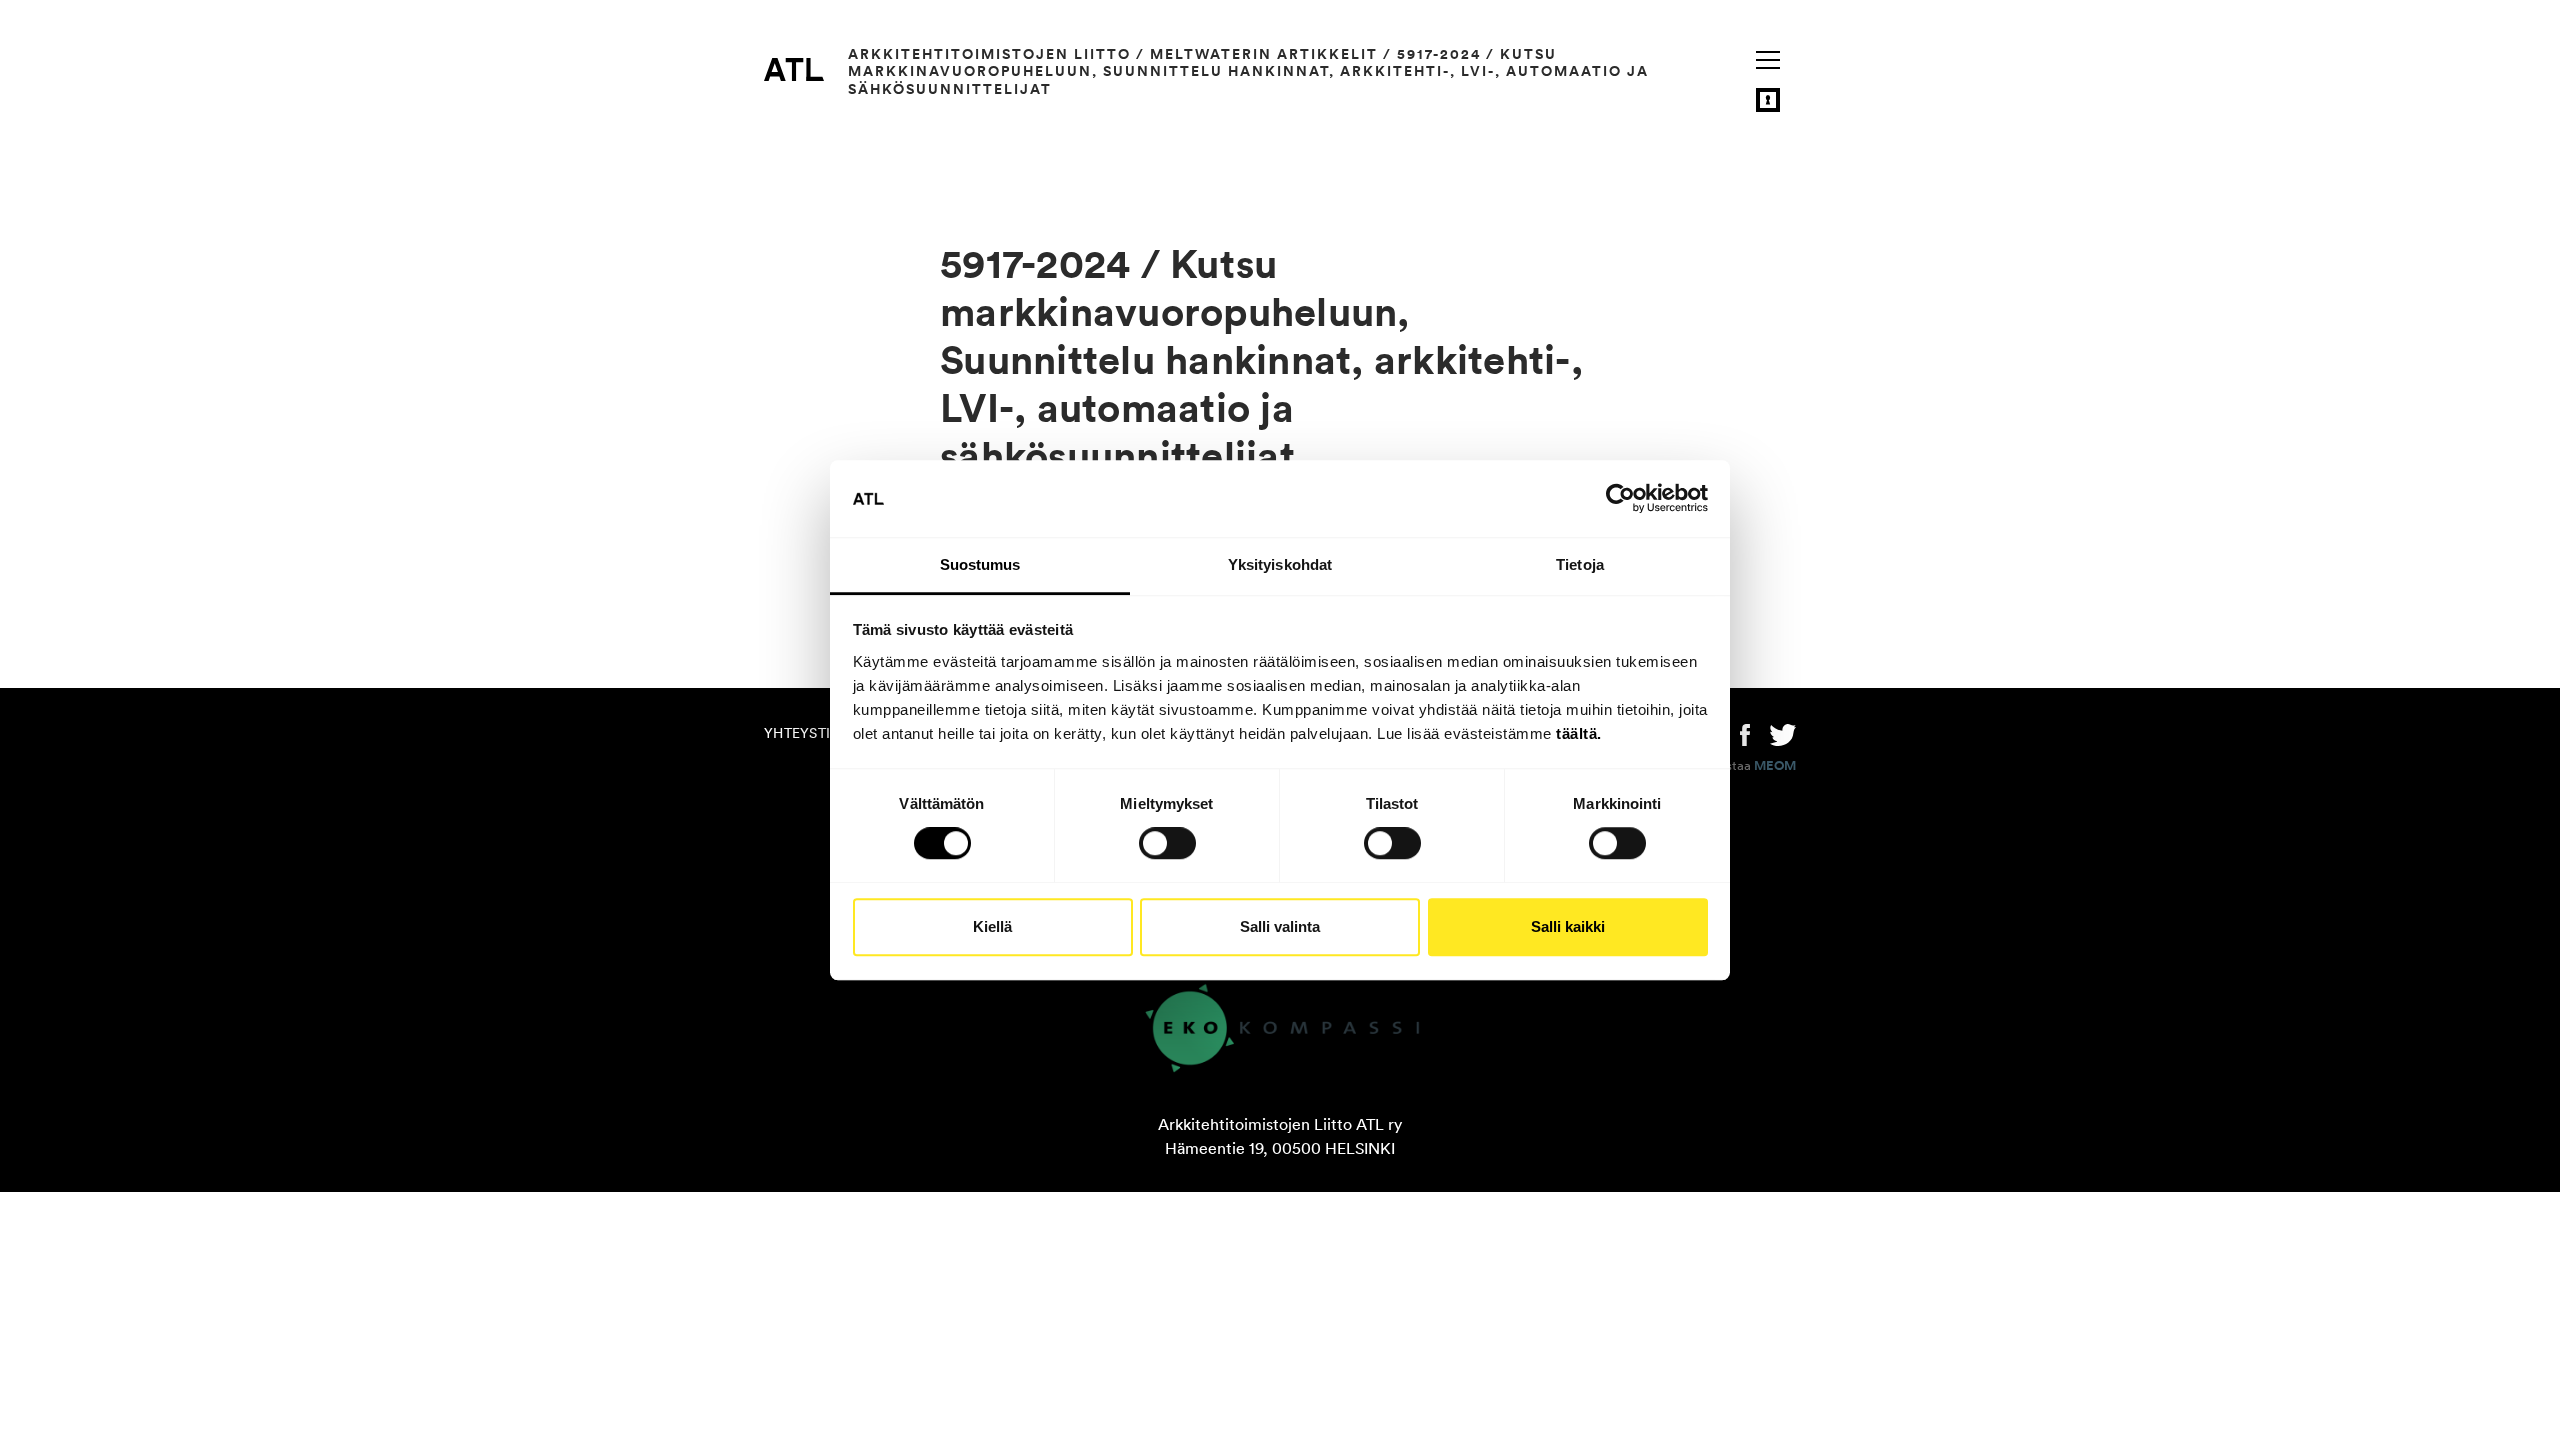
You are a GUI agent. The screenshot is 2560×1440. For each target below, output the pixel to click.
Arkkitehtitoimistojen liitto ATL (794, 69)
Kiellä (992, 926)
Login (1768, 100)
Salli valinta (1280, 926)
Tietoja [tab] (1580, 564)
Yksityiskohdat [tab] (1280, 564)
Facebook (1745, 733)
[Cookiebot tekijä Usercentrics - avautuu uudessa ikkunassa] (1620, 499)
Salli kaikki (1568, 926)
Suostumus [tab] (980, 564)
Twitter (1783, 733)
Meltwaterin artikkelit (1264, 54)
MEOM (1775, 766)
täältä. (1579, 733)
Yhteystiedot (816, 733)
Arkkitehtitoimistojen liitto (989, 54)
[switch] (1167, 843)
